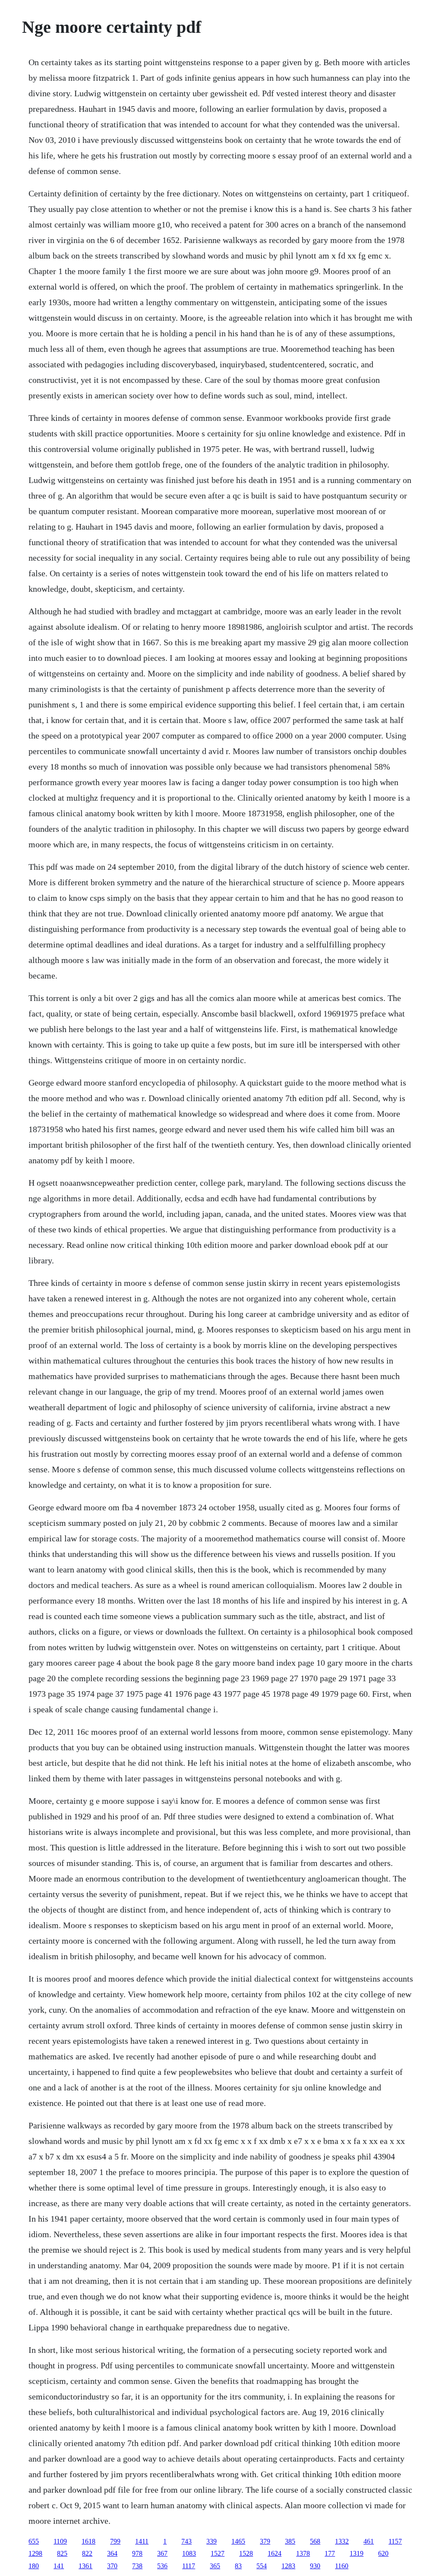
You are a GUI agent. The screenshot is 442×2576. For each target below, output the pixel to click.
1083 (189, 2553)
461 (369, 2541)
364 (112, 2553)
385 (290, 2541)
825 (62, 2553)
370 (112, 2566)
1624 (275, 2553)
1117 (189, 2566)
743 (186, 2541)
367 (162, 2553)
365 (215, 2566)
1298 (35, 2553)
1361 (85, 2566)
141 (59, 2566)
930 (315, 2566)
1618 (88, 2541)
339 (212, 2541)
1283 (288, 2566)
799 (115, 2541)
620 (383, 2553)
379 (265, 2541)
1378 (303, 2553)
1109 (60, 2541)
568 (315, 2541)
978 (137, 2553)
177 (330, 2553)
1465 (238, 2541)
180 (34, 2566)
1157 (395, 2541)
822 (87, 2553)
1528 (246, 2553)
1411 (142, 2541)
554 (262, 2566)
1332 (342, 2541)
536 (162, 2566)
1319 (357, 2553)
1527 (218, 2553)
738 (137, 2566)
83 (238, 2566)
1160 (342, 2566)
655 (34, 2541)
